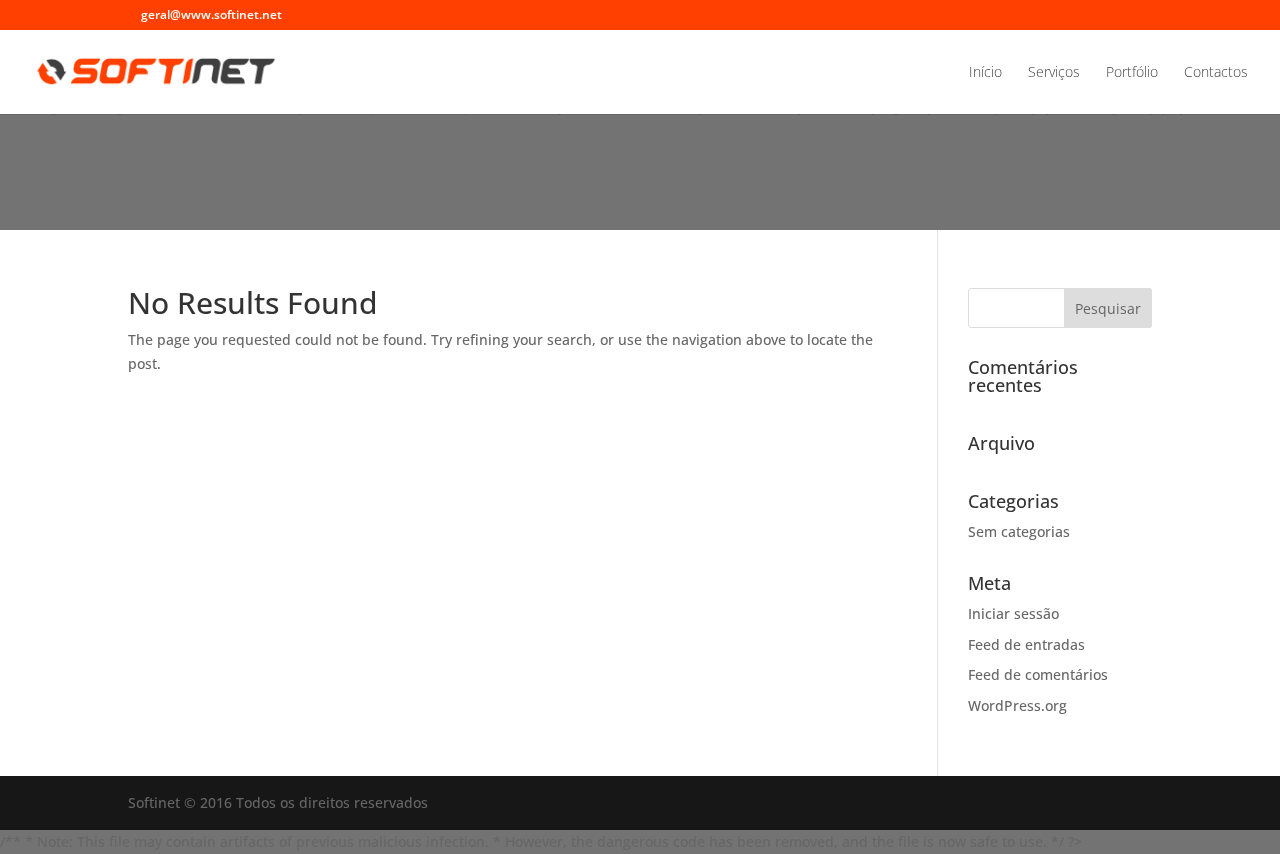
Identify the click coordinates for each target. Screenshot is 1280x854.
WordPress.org (1017, 705)
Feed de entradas (1026, 644)
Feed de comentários (1038, 674)
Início (985, 73)
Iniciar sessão (1013, 613)
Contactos (1216, 73)
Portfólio (1132, 73)
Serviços (1054, 73)
